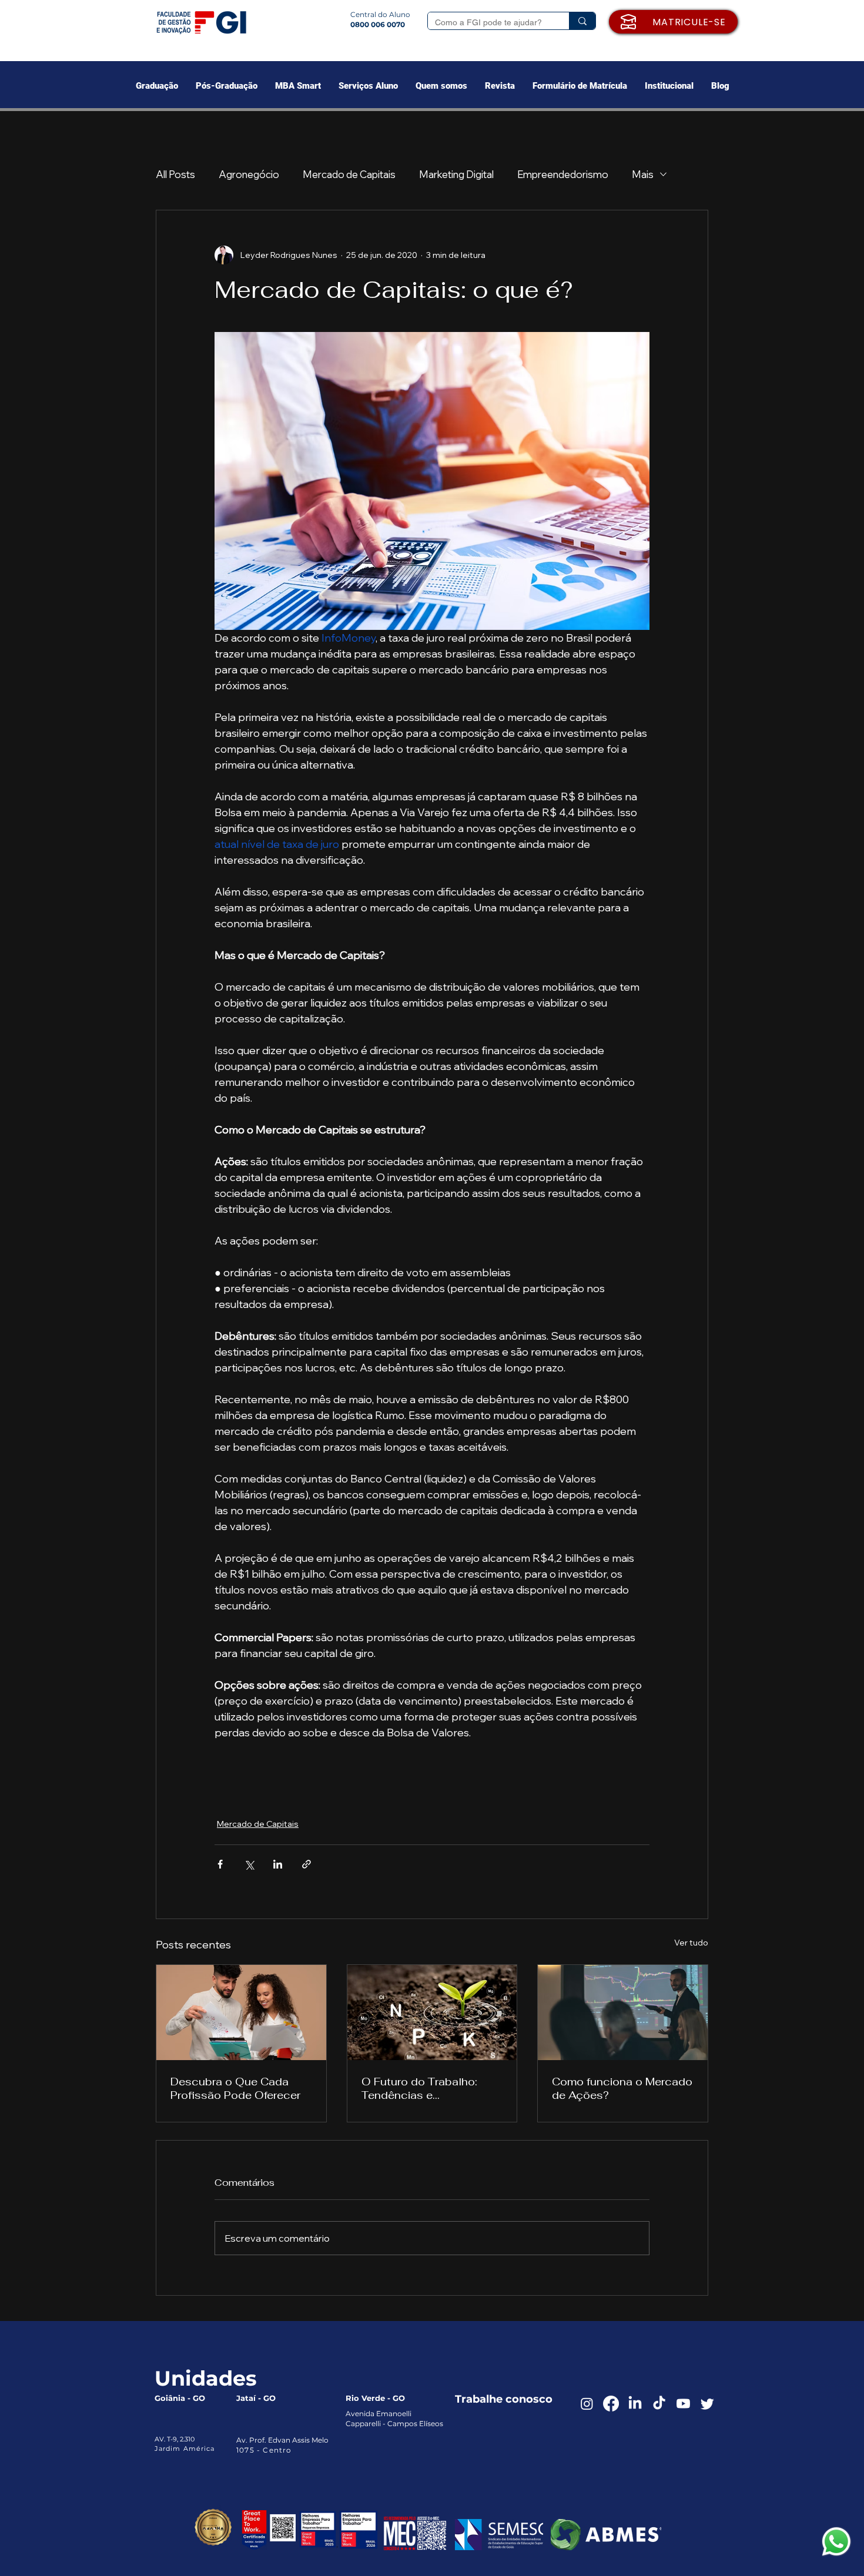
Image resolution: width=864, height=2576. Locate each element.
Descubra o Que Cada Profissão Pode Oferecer (235, 2088)
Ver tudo (691, 1943)
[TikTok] (659, 2404)
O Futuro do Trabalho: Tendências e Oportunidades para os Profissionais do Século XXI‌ (424, 2088)
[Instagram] (587, 2404)
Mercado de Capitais (349, 174)
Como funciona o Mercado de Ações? (622, 2088)
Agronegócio (249, 174)
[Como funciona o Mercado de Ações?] (623, 2012)
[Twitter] (707, 2404)
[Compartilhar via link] (307, 1864)
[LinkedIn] (635, 2404)
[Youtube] (683, 2404)
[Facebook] (611, 2404)
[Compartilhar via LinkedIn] (278, 1864)
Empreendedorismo (563, 174)
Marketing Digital (456, 174)
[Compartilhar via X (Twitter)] (249, 1864)
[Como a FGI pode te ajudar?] (582, 21)
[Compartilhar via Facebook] (220, 1864)
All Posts (175, 174)
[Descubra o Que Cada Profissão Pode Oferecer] (241, 2012)
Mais (643, 174)
